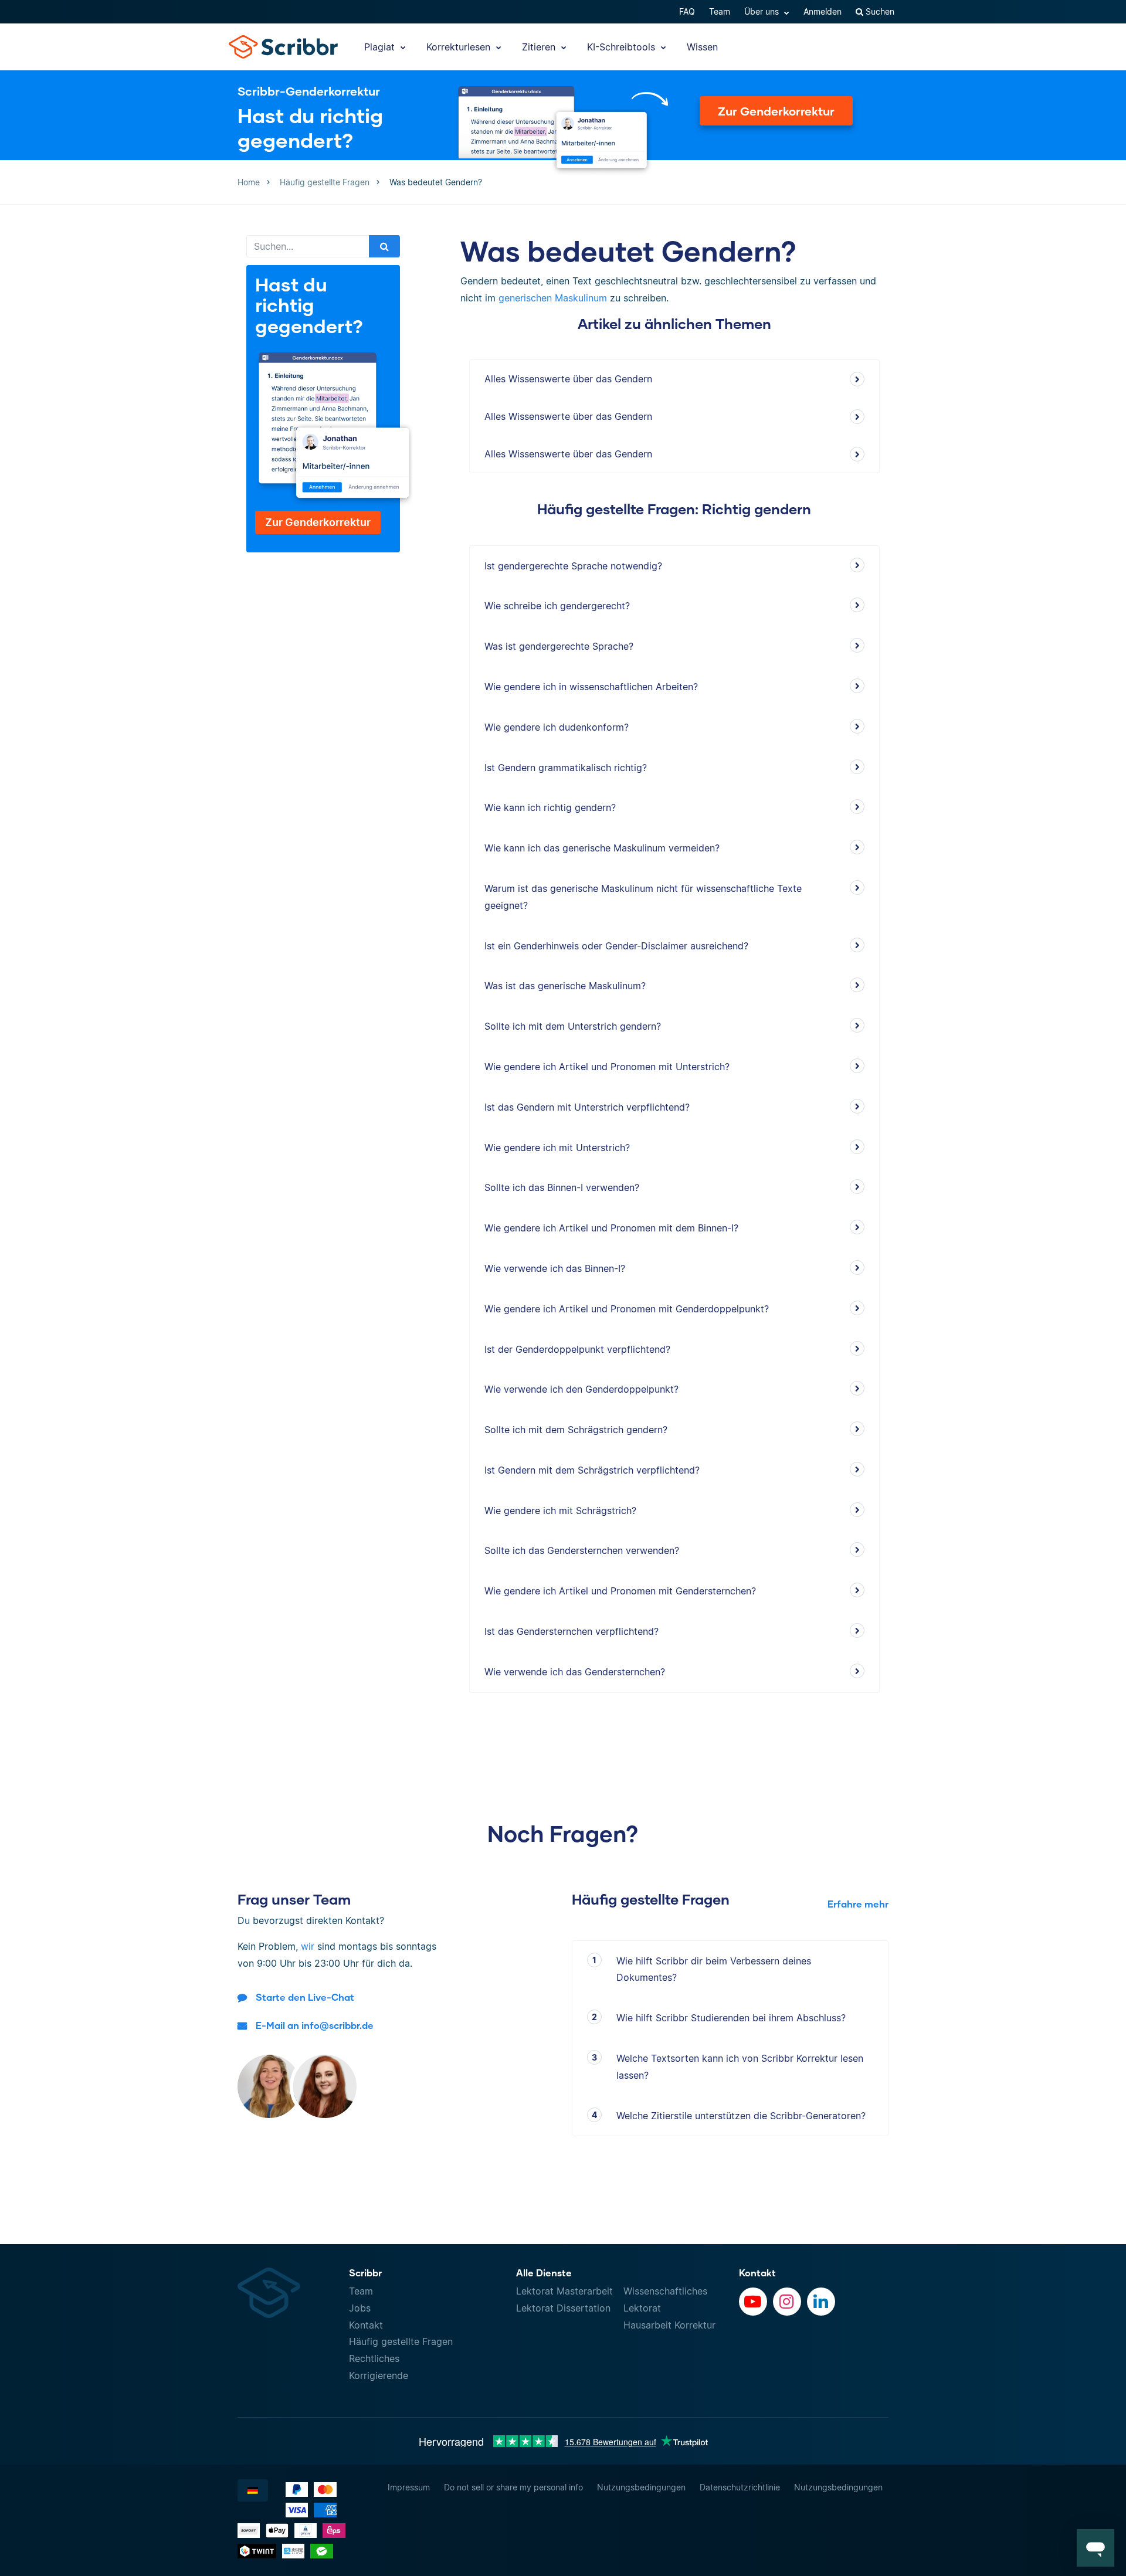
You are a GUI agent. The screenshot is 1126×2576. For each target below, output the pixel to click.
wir (308, 1946)
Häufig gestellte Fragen (401, 2341)
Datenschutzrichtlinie (740, 2487)
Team (720, 11)
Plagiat (381, 47)
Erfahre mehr (858, 1904)
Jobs (360, 2308)
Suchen (879, 11)
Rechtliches (374, 2358)
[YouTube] (753, 2302)
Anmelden (823, 11)
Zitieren (540, 47)
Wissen (702, 47)
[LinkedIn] (821, 2302)
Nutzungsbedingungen (641, 2487)
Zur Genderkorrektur (776, 111)
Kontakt (366, 2325)
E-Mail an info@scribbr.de (315, 2025)
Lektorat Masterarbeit (564, 2291)
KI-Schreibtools (623, 47)
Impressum (409, 2487)
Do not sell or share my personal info (513, 2487)
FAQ (687, 11)
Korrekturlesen (460, 47)
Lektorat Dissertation (563, 2308)
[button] (1096, 2548)
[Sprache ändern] (253, 2490)
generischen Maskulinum (553, 298)
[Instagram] (787, 2302)
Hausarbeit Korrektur (669, 2325)
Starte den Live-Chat (305, 1997)
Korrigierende (379, 2375)
